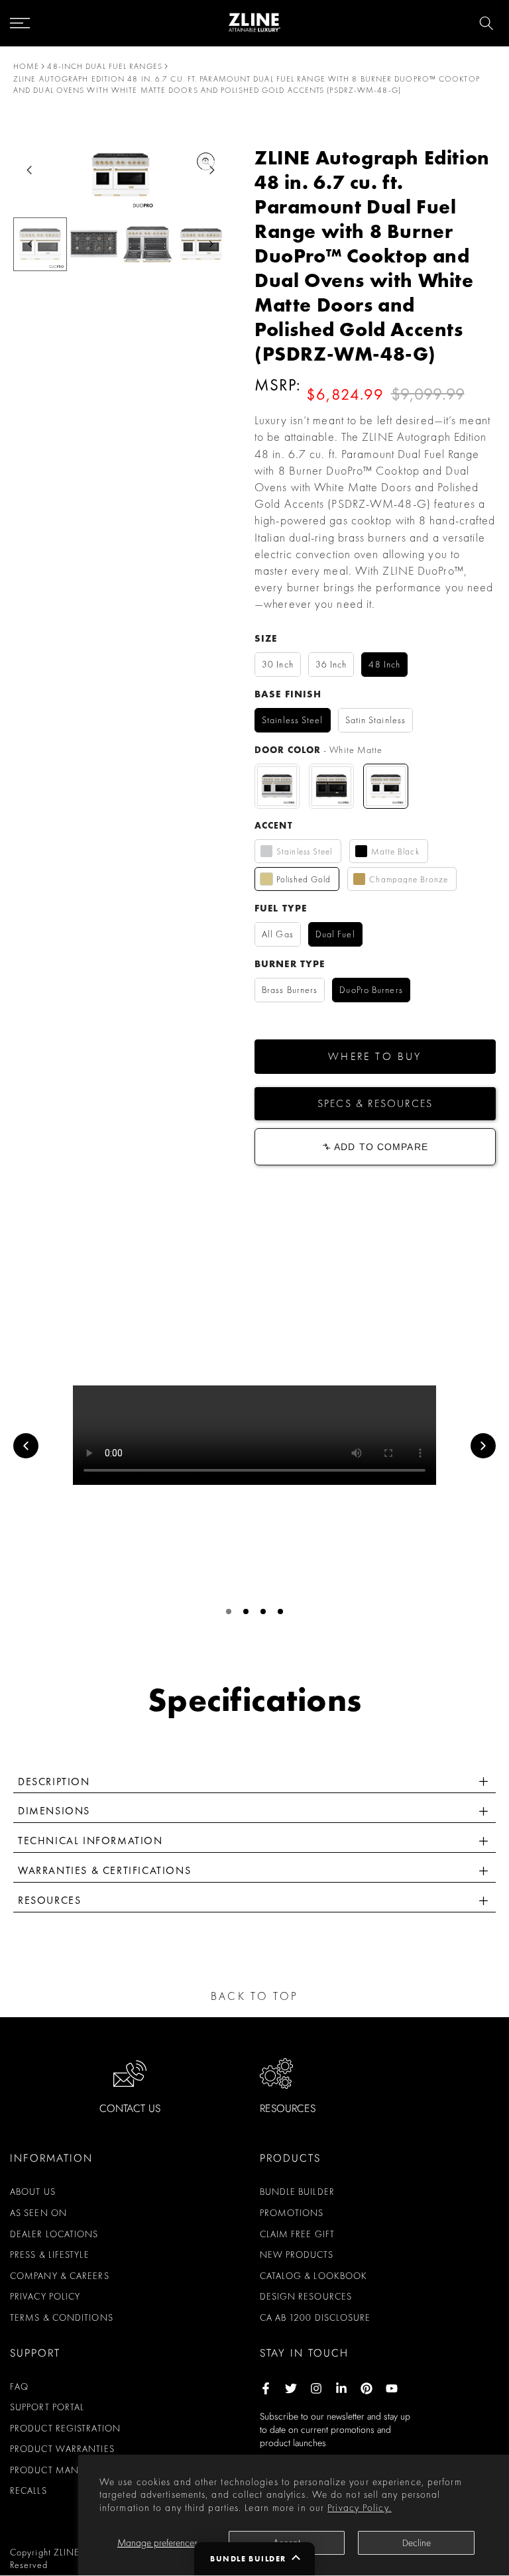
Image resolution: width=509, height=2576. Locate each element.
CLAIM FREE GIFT (298, 2234)
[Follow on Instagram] (316, 2388)
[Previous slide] (26, 1446)
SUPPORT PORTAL (47, 2407)
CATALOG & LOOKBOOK (314, 2276)
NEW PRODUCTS (297, 2254)
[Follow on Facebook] (266, 2388)
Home (26, 66)
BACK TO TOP (254, 1996)
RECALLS (28, 2490)
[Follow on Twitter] (291, 2388)
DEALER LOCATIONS (54, 2234)
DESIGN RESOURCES (306, 2296)
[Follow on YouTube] (392, 2388)
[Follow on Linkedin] (341, 2388)
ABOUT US (33, 2192)
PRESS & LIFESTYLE (50, 2254)
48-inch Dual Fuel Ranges (104, 66)
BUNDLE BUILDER (297, 2192)
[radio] (278, 665)
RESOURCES (288, 2108)
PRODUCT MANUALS (56, 2470)
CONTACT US (130, 2108)
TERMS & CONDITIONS (62, 2317)
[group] (94, 244)
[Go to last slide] (29, 170)
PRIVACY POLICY (45, 2296)
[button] (375, 1057)
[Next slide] (212, 170)
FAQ (19, 2386)
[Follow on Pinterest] (367, 2388)
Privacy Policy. (360, 2508)
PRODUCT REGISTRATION (65, 2428)
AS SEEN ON (38, 2213)
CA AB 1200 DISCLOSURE (315, 2317)
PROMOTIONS (292, 2213)
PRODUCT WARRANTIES (62, 2449)
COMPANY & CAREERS (60, 2276)
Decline (417, 2543)
